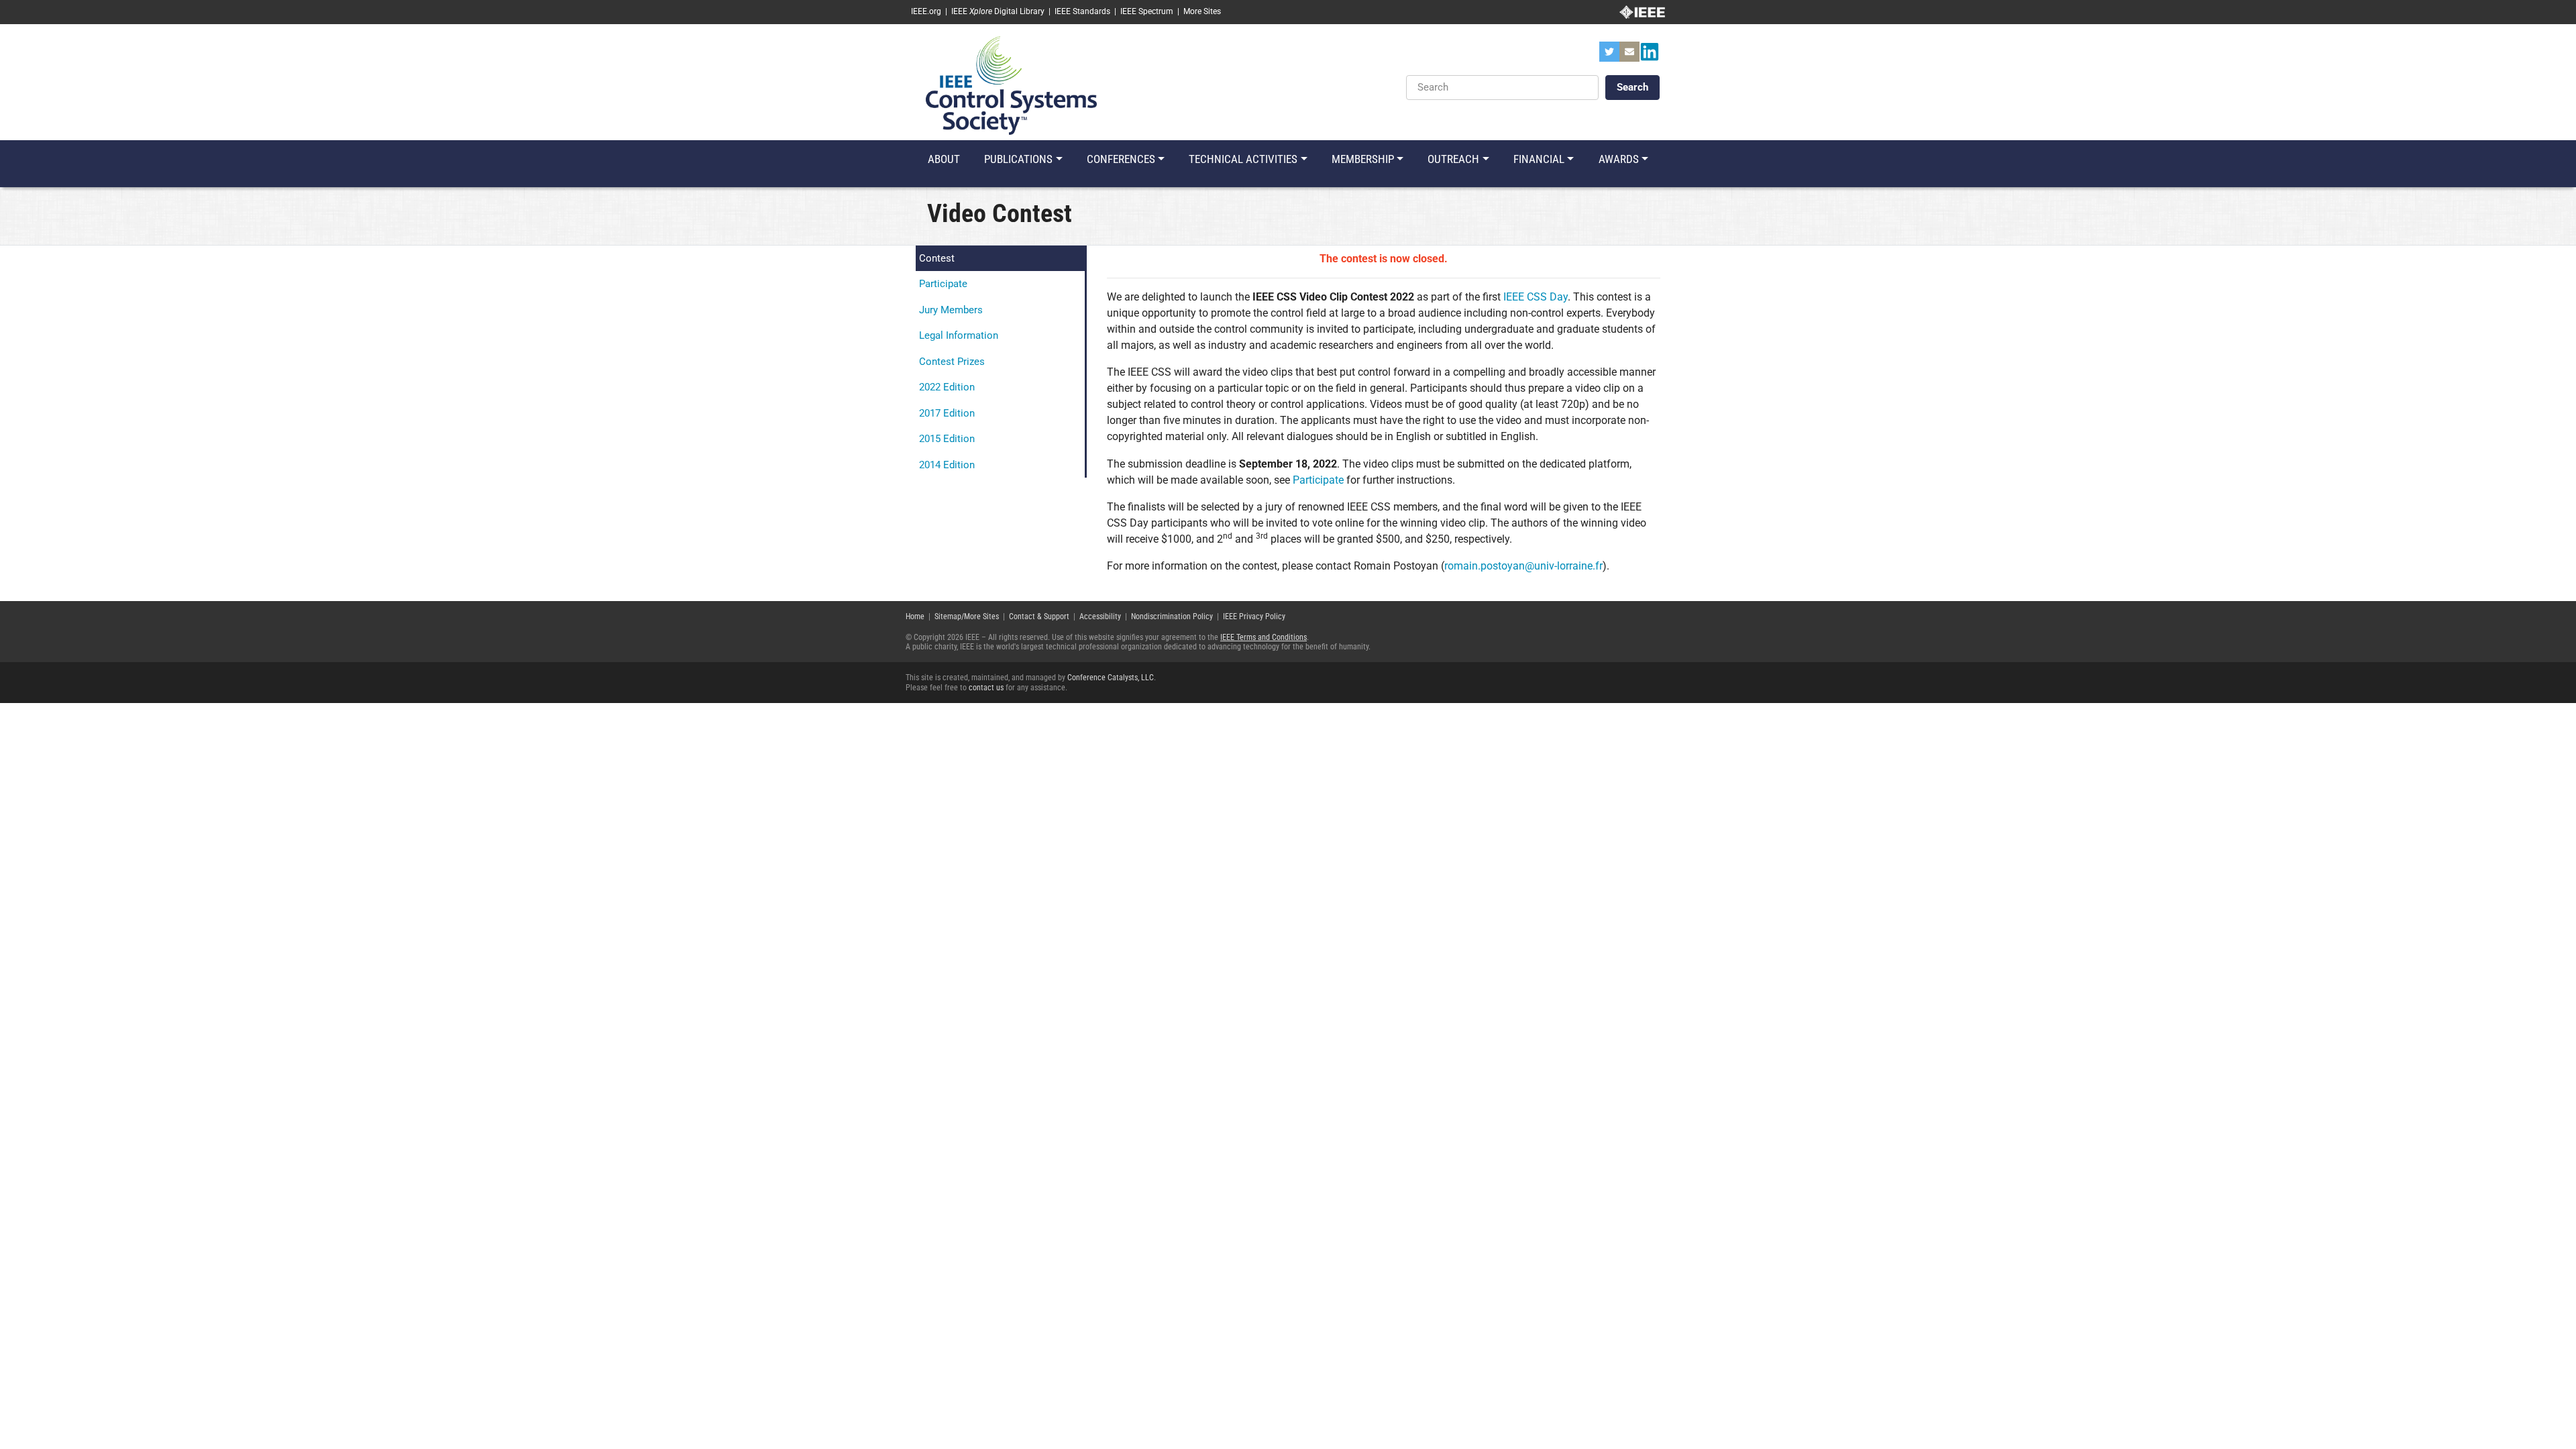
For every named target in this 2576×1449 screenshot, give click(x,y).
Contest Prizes (952, 362)
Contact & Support (1039, 616)
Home (915, 616)
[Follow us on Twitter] (1609, 56)
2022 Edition (947, 387)
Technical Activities (1243, 159)
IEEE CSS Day (1536, 297)
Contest (937, 258)
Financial (1539, 159)
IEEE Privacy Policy (1254, 616)
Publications (1018, 159)
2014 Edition (947, 465)
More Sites (1202, 11)
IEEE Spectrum (1147, 11)
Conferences (1121, 159)
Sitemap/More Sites (967, 616)
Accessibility (1100, 616)
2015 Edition (947, 439)
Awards (1619, 159)
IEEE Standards (1082, 11)
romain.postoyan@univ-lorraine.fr (1523, 566)
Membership (1363, 159)
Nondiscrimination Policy (1172, 616)
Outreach (1453, 159)
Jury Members (951, 310)
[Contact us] (1629, 56)
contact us (986, 688)
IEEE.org (926, 11)
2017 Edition (947, 413)
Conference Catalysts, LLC (1111, 678)
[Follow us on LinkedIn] (1650, 56)
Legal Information (959, 335)
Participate (943, 284)
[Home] (1011, 85)
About (944, 159)
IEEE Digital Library (998, 11)
